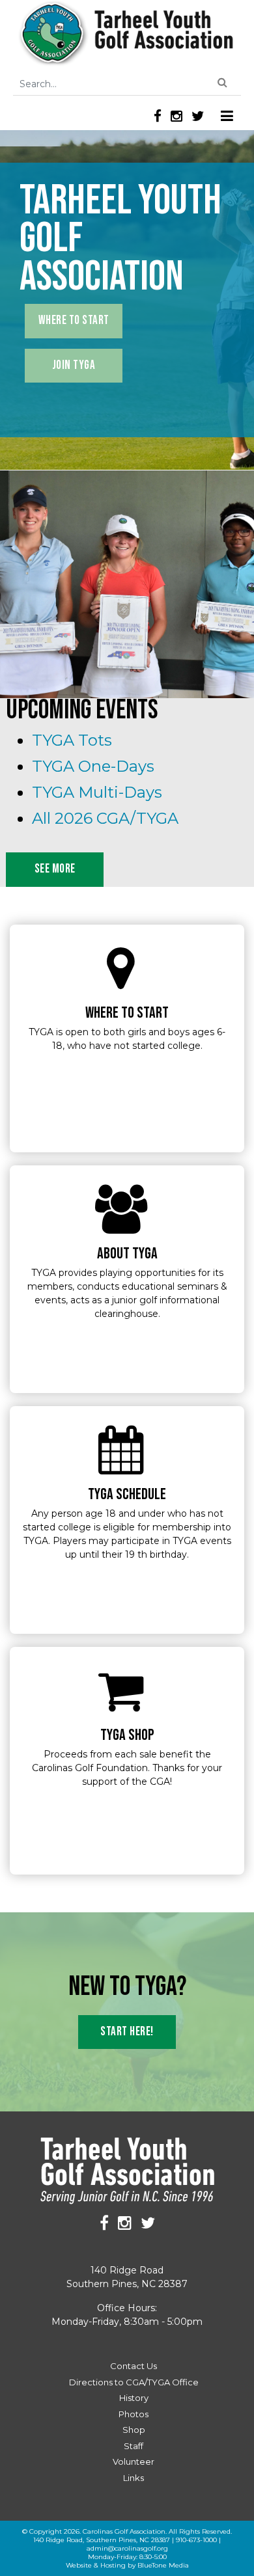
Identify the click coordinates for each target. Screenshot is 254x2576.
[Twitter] (198, 116)
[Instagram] (176, 116)
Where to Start (74, 320)
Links (134, 2478)
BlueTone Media (163, 2565)
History (134, 2398)
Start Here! (127, 2032)
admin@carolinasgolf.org (127, 2548)
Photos (134, 2414)
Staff (134, 2446)
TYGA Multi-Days (97, 792)
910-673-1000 (196, 2540)
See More (55, 869)
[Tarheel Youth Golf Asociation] (127, 34)
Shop (134, 2430)
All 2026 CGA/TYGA (105, 818)
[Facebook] (158, 116)
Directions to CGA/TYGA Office (134, 2382)
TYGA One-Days (93, 766)
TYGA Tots (72, 740)
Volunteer (134, 2461)
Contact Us (134, 2366)
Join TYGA (74, 365)
